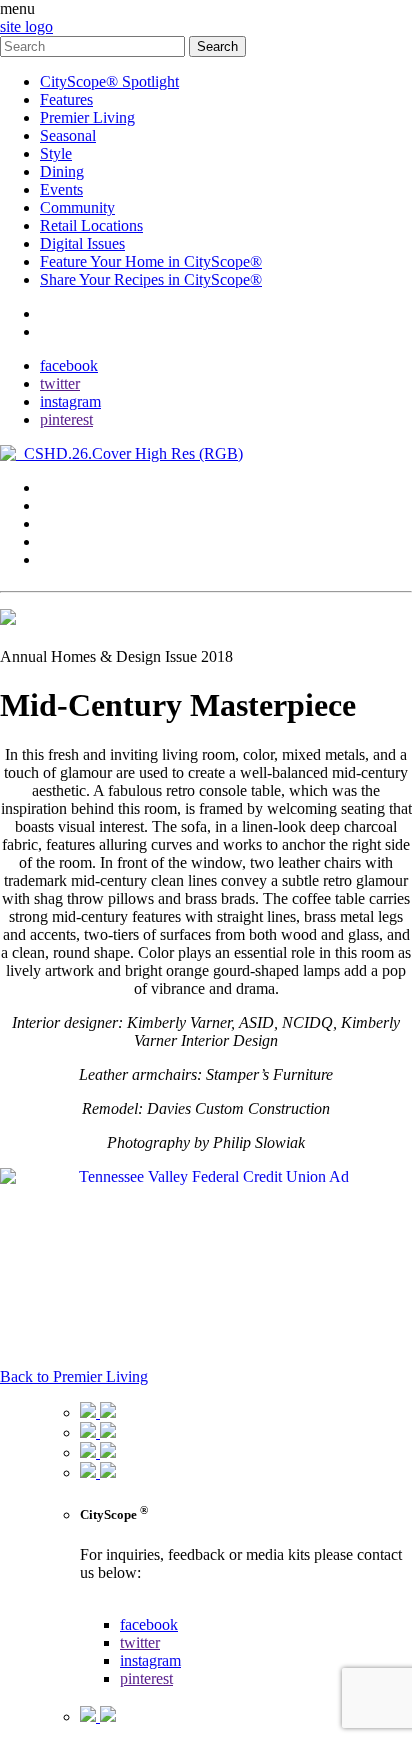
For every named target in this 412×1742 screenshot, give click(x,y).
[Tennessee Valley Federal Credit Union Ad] (206, 1176)
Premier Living (87, 117)
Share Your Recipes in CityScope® (151, 279)
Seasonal (68, 135)
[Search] (94, 45)
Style (56, 153)
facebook (69, 365)
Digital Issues (82, 243)
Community (77, 207)
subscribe (69, 331)
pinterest (66, 419)
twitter (60, 383)
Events (61, 189)
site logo (26, 26)
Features (66, 99)
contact (62, 313)
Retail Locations (91, 225)
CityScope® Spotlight (109, 81)
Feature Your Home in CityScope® (151, 261)
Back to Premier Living (74, 1376)
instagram (70, 401)
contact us (111, 1606)
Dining (62, 171)
